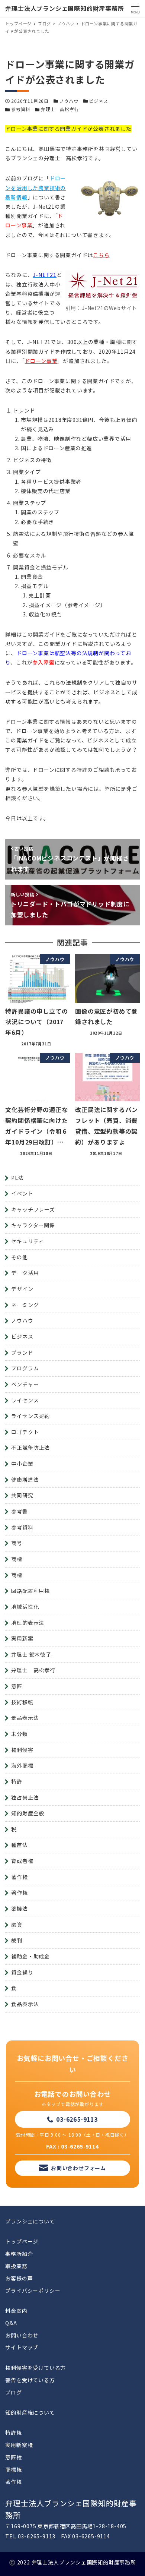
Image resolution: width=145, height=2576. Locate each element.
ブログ (13, 2392)
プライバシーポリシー (33, 2291)
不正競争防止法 (30, 1448)
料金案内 (16, 2311)
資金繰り (22, 1972)
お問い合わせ (22, 2335)
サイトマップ (22, 2347)
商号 (17, 1543)
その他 (19, 1257)
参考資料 (21, 109)
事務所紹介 (19, 2254)
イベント (22, 1193)
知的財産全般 (28, 1813)
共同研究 (22, 1495)
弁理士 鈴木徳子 (31, 1654)
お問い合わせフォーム (78, 2168)
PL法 (17, 1178)
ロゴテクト (25, 1432)
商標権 (13, 2469)
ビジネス (98, 101)
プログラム (25, 1368)
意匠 (17, 1686)
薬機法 (19, 1909)
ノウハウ (69, 101)
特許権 (13, 2433)
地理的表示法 (28, 1623)
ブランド (22, 1352)
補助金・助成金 (30, 1956)
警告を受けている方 (30, 2380)
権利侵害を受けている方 (36, 2368)
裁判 (17, 1940)
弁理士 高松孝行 (60, 109)
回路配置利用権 (30, 1591)
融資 (17, 1925)
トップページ (22, 2241)
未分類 (19, 1734)
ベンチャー (25, 1384)
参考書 (19, 1511)
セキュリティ (28, 1241)
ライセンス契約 (30, 1416)
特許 (17, 1781)
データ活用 (25, 1273)
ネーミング (25, 1305)
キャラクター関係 (33, 1225)
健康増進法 (25, 1480)
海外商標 (22, 1765)
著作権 (19, 1877)
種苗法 (19, 1845)
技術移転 (22, 1702)
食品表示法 (25, 2004)
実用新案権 (19, 2445)
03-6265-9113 (77, 2119)
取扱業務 (16, 2266)
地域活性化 (25, 1607)
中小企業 (22, 1464)
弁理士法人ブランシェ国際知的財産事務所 (65, 8)
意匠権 (13, 2457)
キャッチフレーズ (33, 1209)
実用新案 (22, 1638)
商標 (17, 1559)
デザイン (22, 1289)
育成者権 (22, 1861)
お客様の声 (19, 2278)
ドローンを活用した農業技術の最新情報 (36, 187)
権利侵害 (22, 1750)
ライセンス (25, 1400)
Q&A (11, 2323)
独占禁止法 (25, 1797)
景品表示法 (25, 1718)
